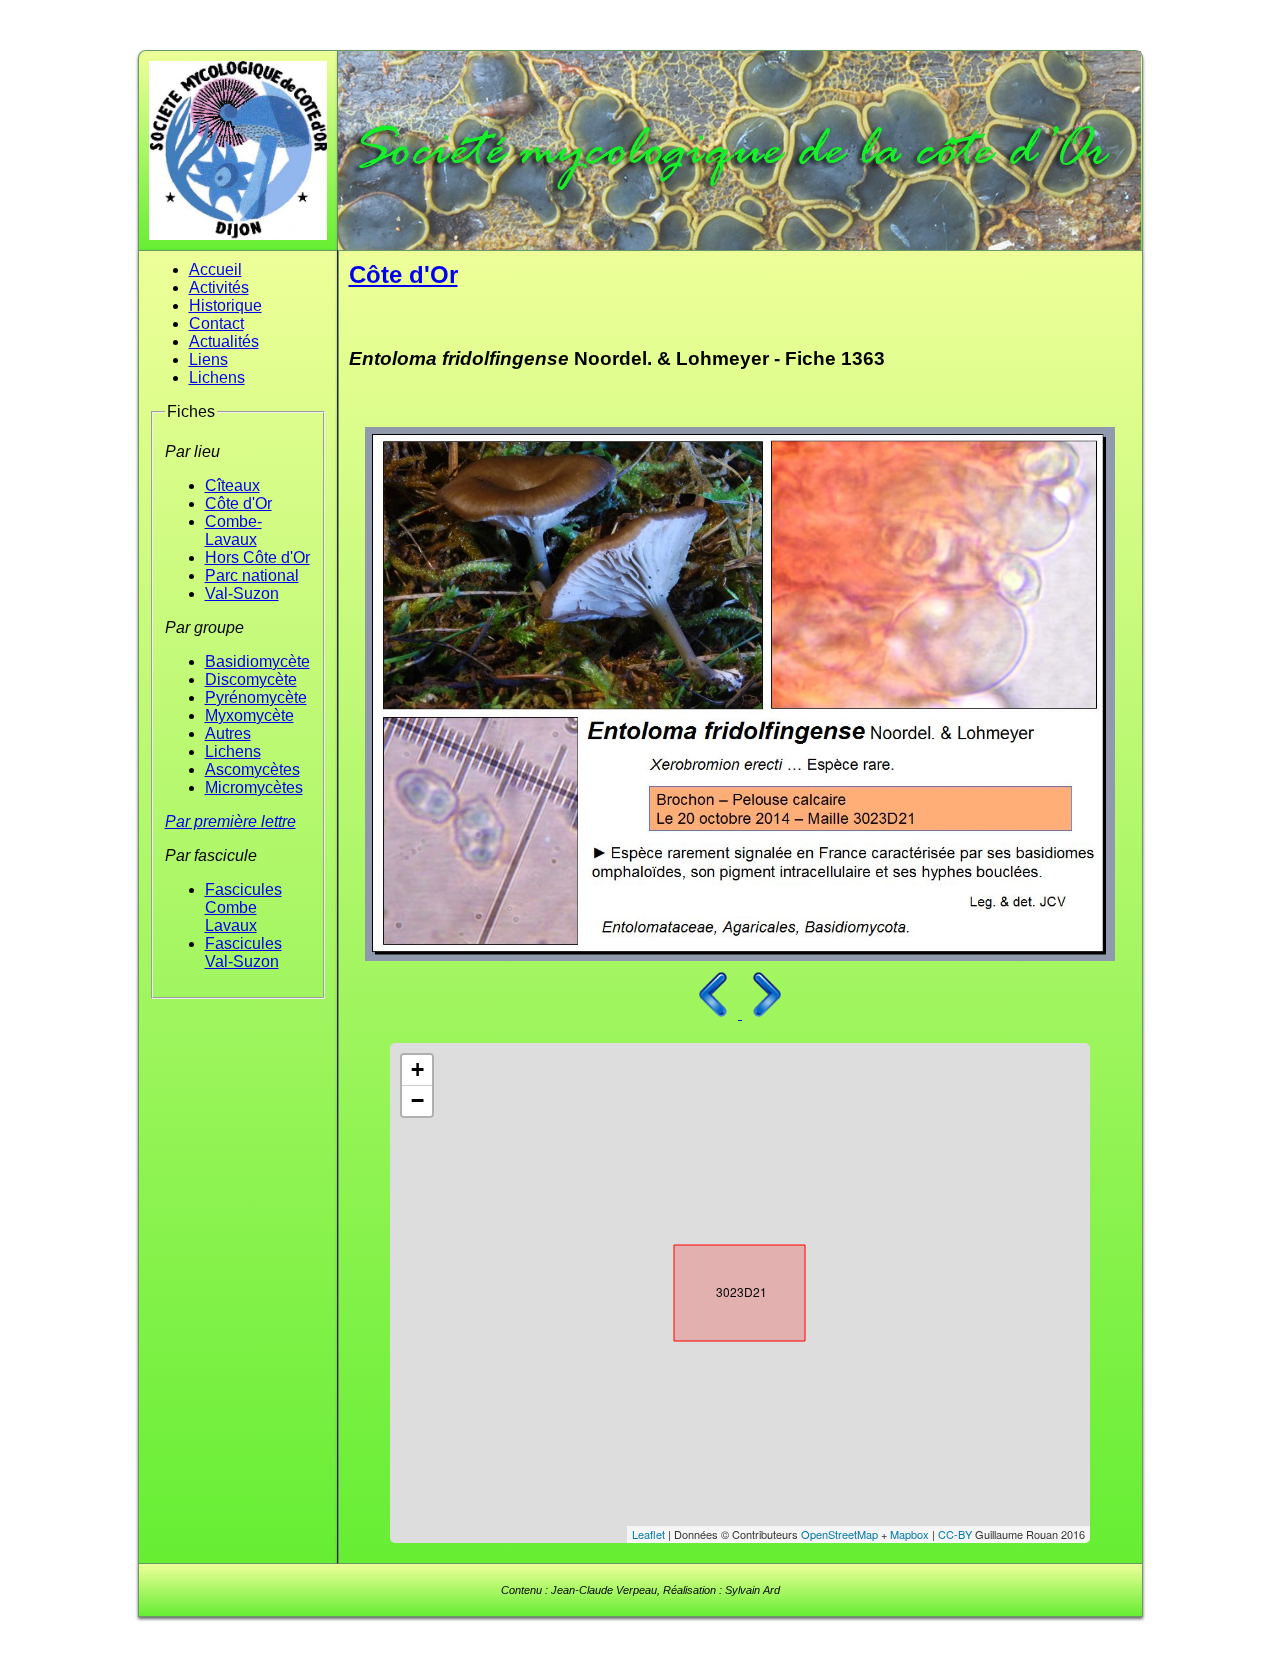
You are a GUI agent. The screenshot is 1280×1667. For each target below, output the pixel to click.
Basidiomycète (257, 661)
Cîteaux (232, 485)
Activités (219, 287)
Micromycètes (254, 787)
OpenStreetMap (839, 1534)
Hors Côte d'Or (257, 557)
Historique (225, 305)
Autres (228, 733)
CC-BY (955, 1534)
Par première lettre (230, 821)
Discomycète (251, 679)
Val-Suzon (242, 593)
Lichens (217, 377)
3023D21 (722, 1289)
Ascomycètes (252, 769)
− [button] (417, 1100)
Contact (216, 323)
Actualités (224, 341)
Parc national (252, 575)
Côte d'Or (238, 503)
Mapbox (909, 1534)
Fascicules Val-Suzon (243, 952)
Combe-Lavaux (233, 530)
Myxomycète (249, 715)
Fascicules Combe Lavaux (243, 907)
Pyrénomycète (256, 697)
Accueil (215, 269)
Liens (208, 359)
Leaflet (648, 1534)
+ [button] (417, 1069)
